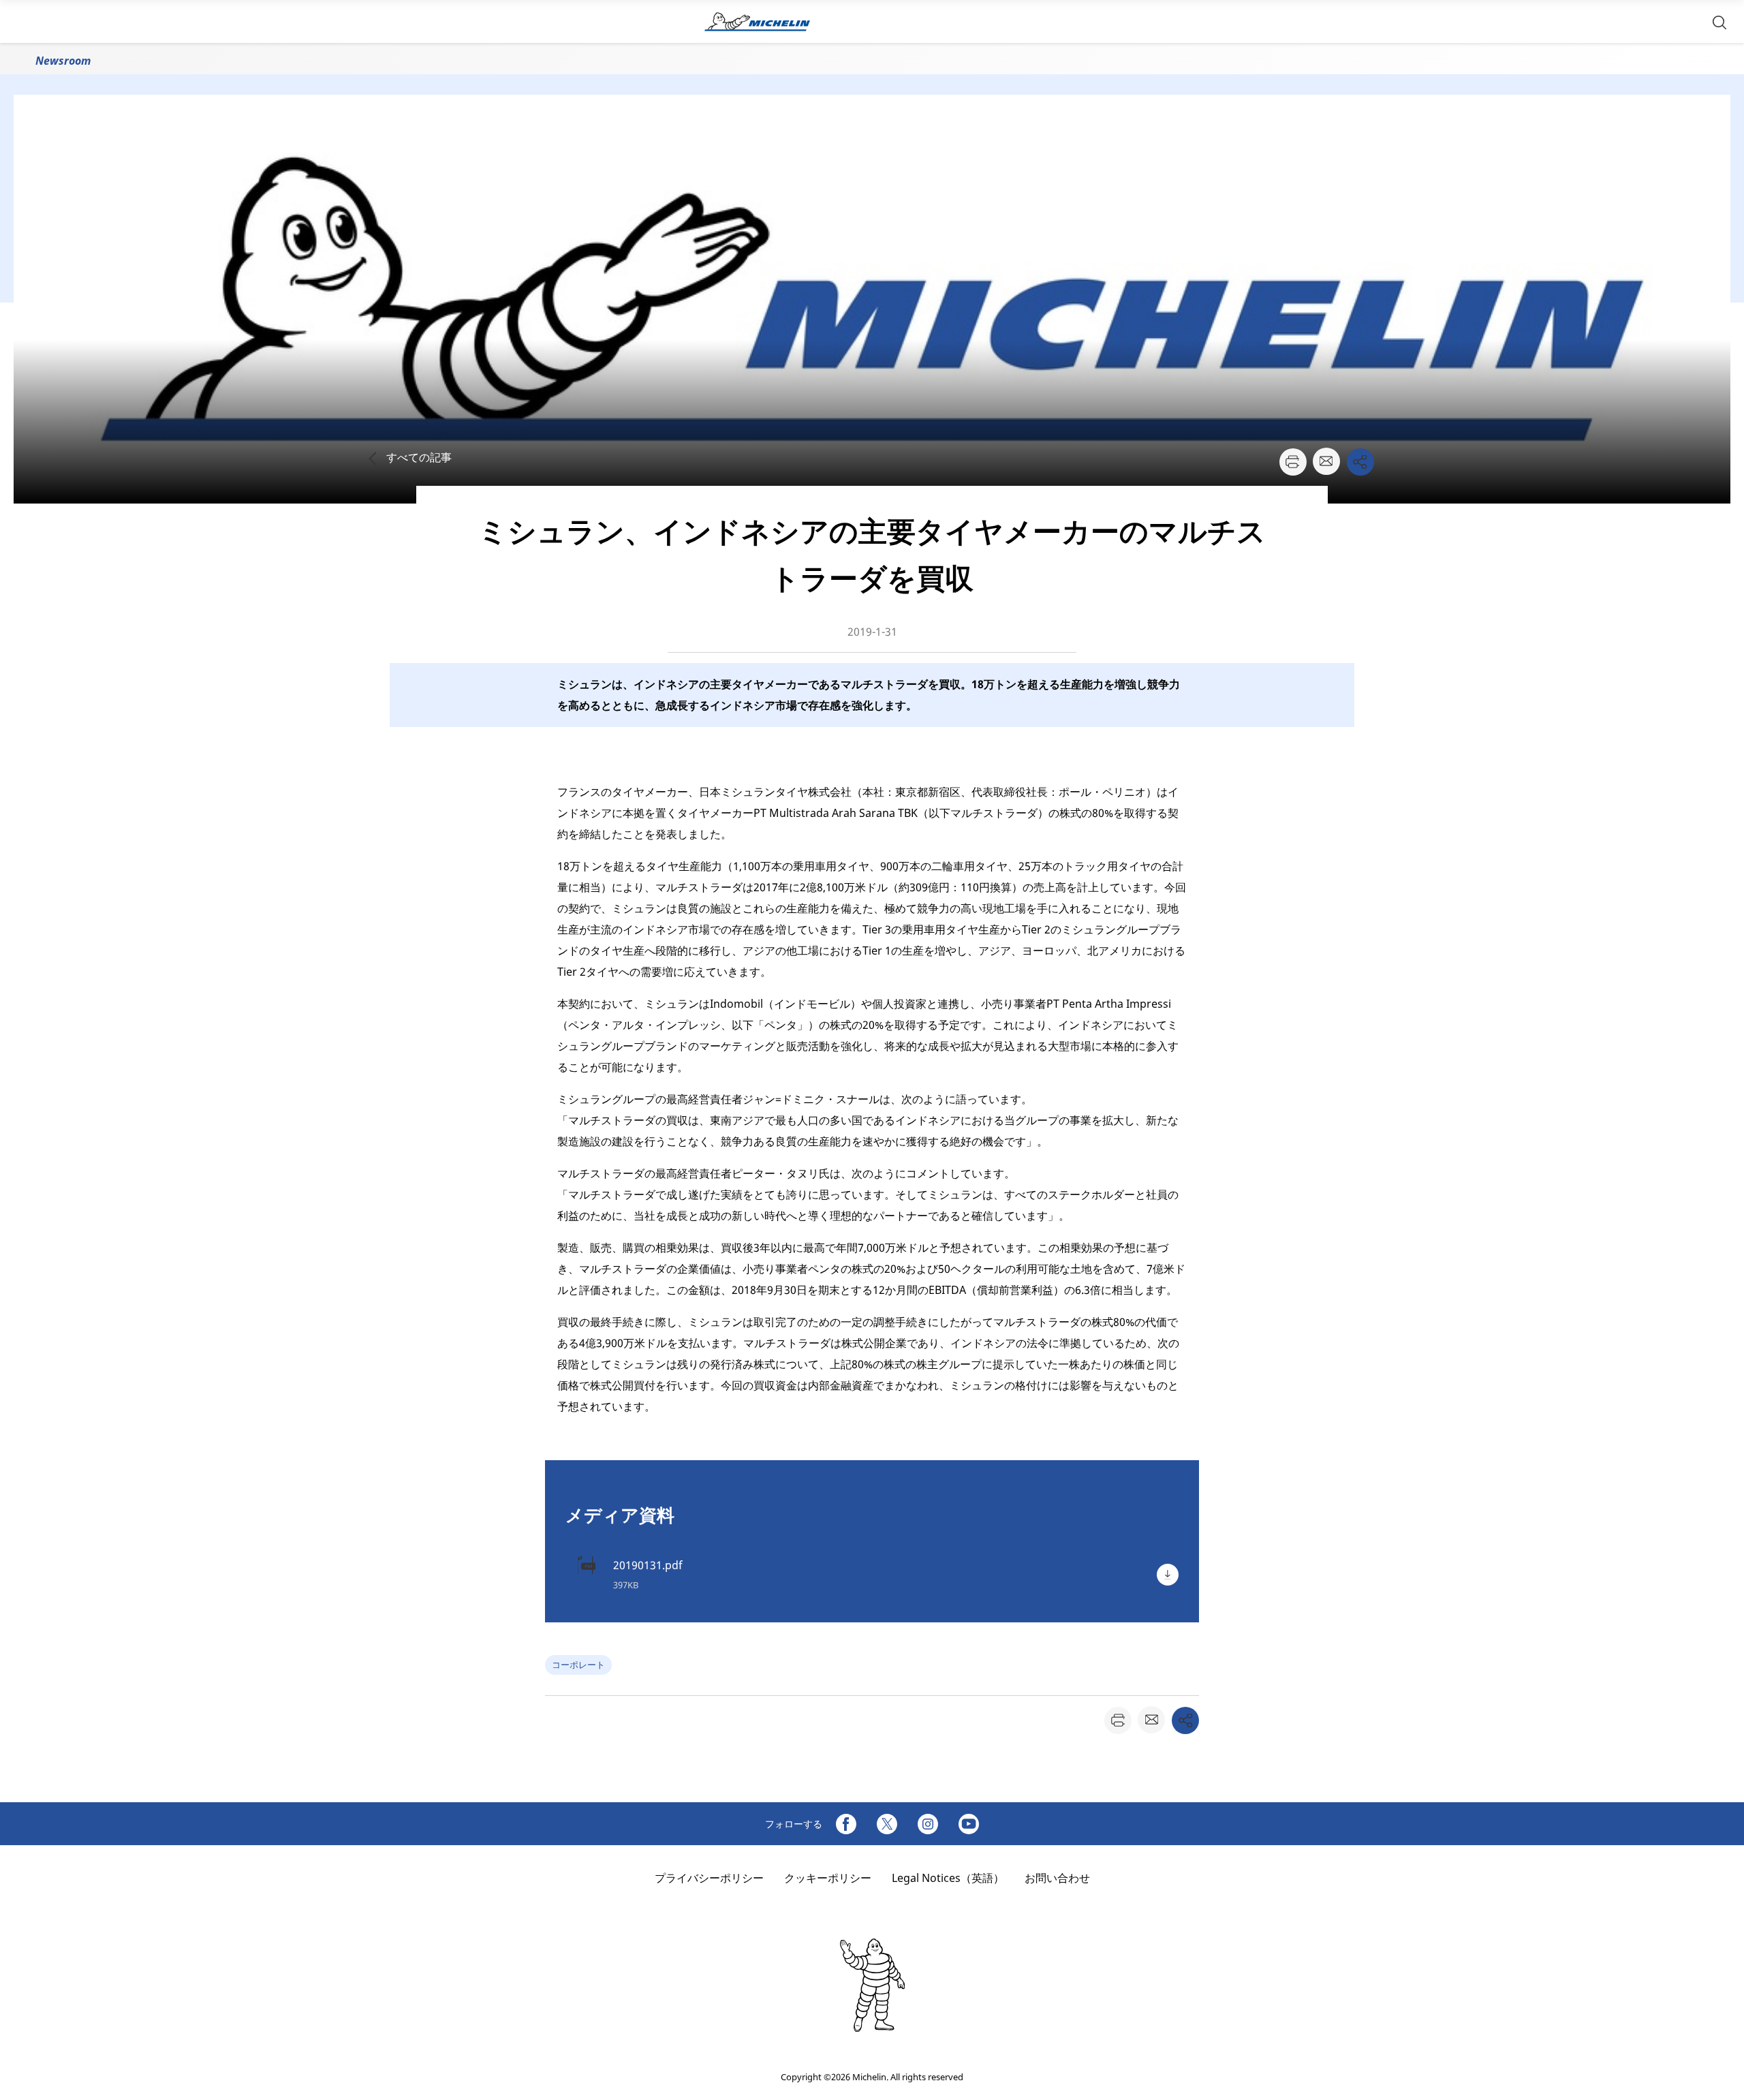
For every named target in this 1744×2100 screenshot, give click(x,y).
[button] (1719, 21)
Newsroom (63, 61)
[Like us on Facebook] (846, 1824)
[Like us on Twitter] (887, 1824)
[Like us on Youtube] (969, 1824)
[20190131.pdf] (1168, 1575)
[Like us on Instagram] (928, 1824)
